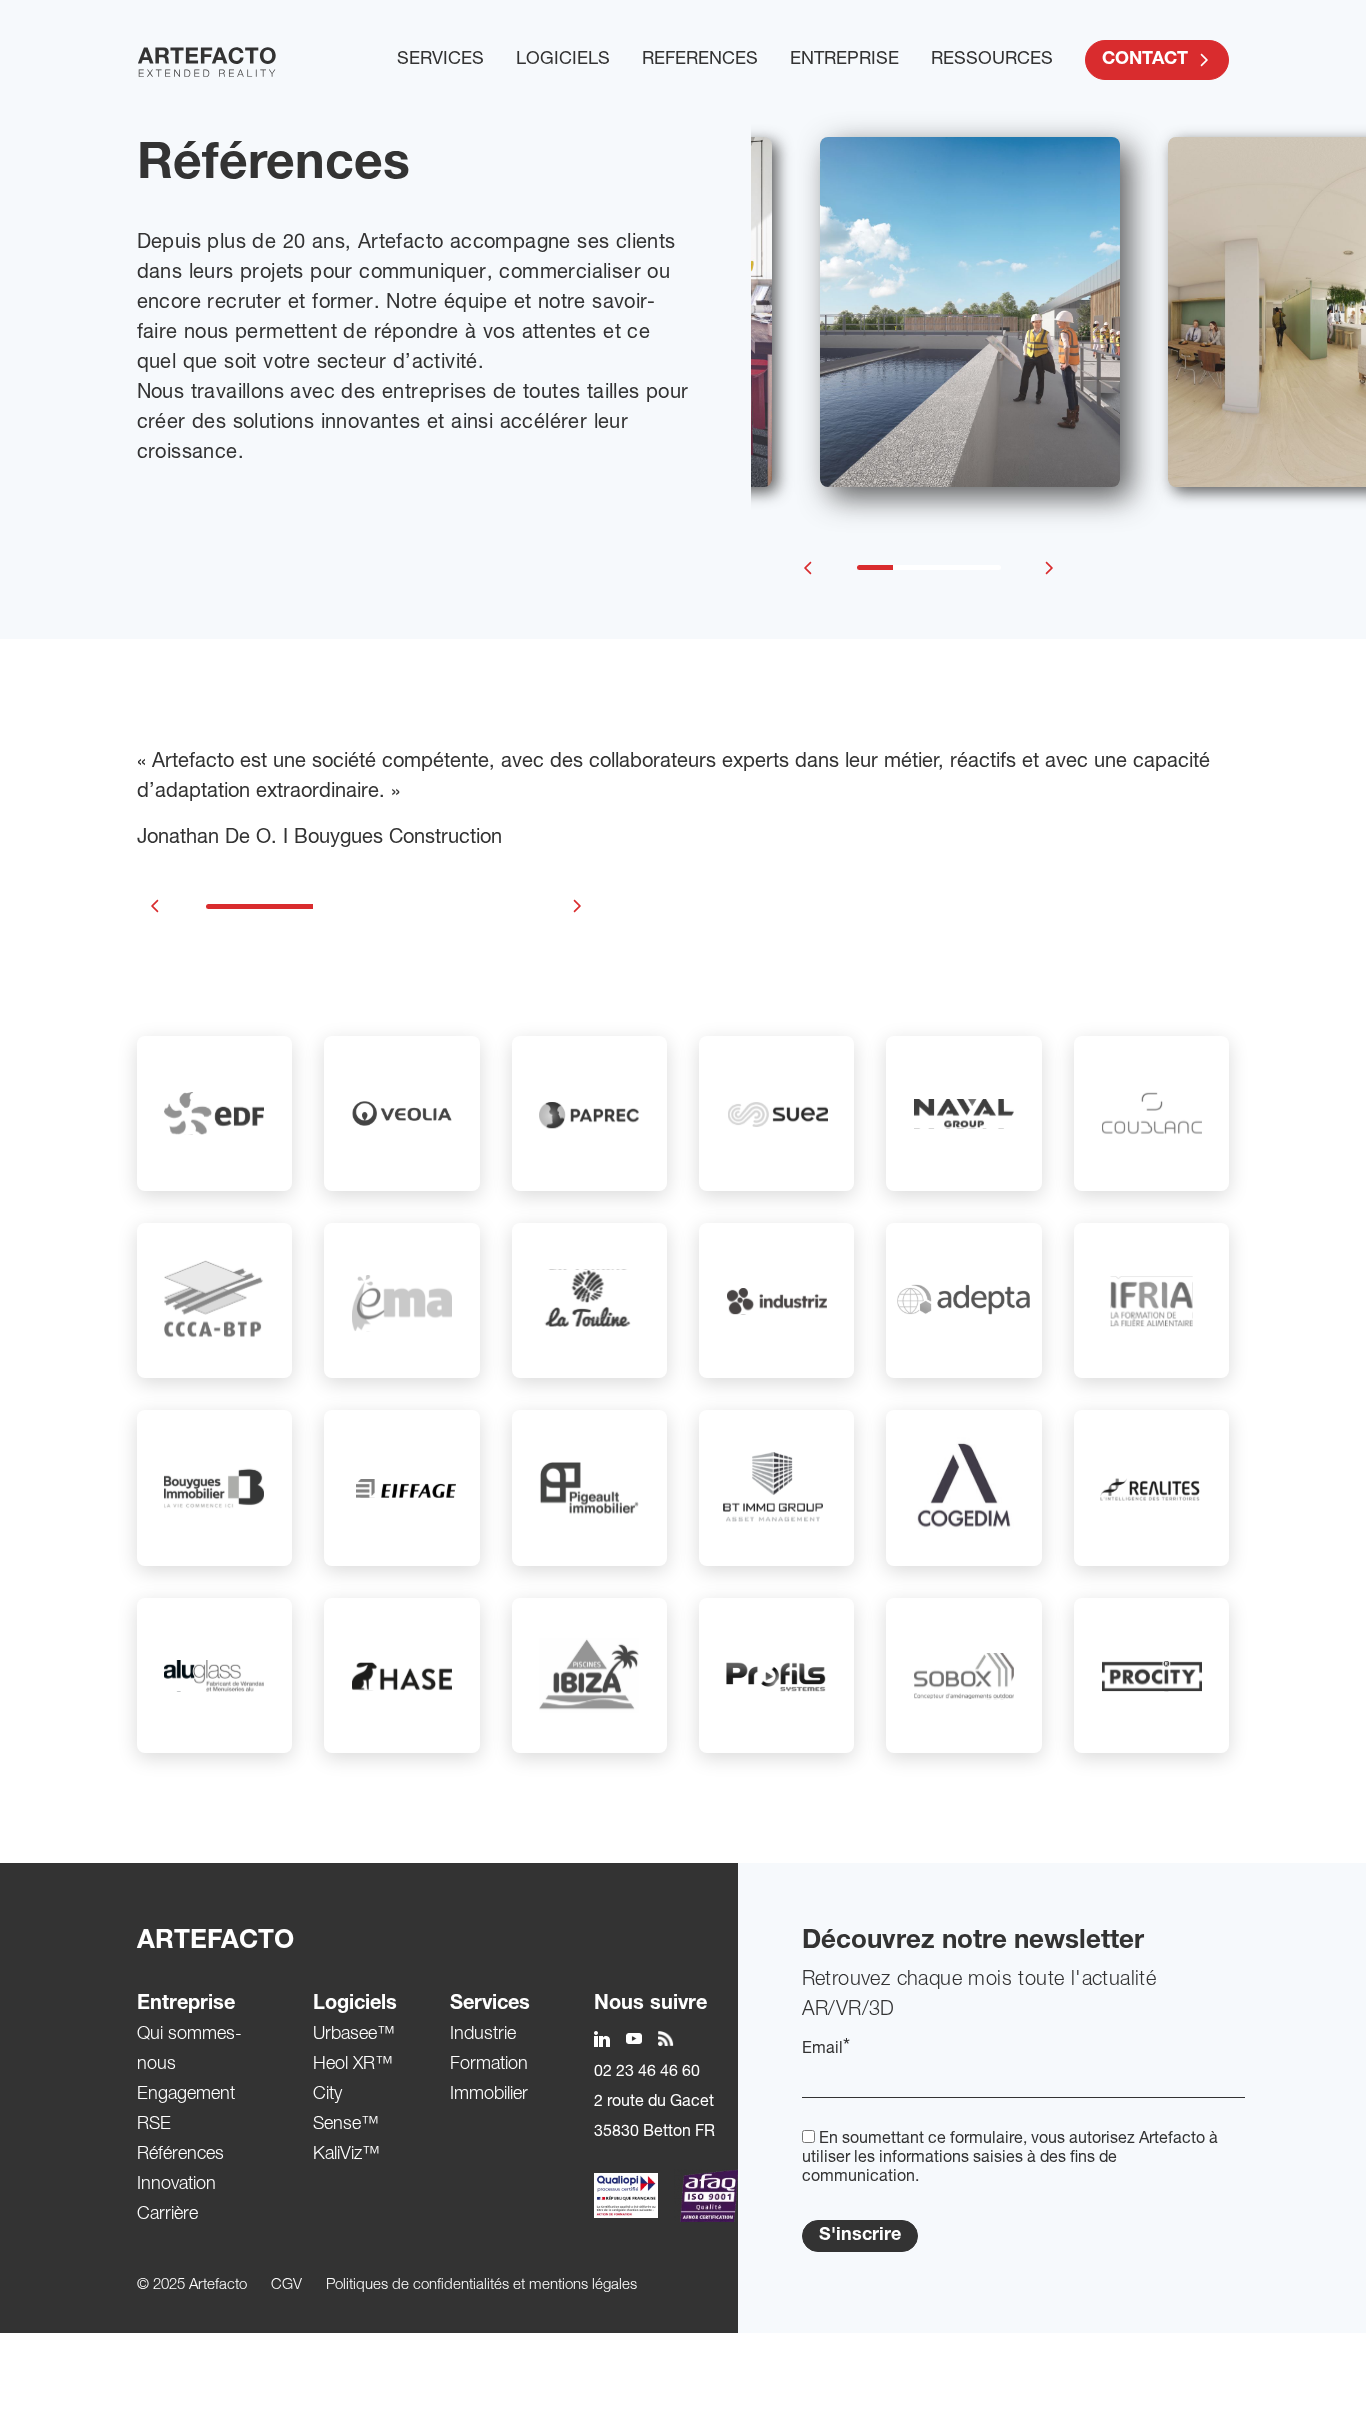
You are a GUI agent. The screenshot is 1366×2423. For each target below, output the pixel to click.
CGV (286, 2285)
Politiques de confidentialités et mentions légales (481, 2285)
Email (826, 2049)
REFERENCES (700, 60)
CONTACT (1145, 60)
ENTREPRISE (844, 60)
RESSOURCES (992, 60)
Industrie (483, 2035)
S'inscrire (860, 2236)
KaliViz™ (346, 2155)
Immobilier (489, 2095)
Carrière (167, 2215)
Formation (489, 2065)
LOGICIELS (563, 60)
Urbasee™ (354, 2035)
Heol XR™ (353, 2065)
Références (180, 2155)
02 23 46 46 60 (647, 2073)
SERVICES (440, 60)
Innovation (176, 2185)
